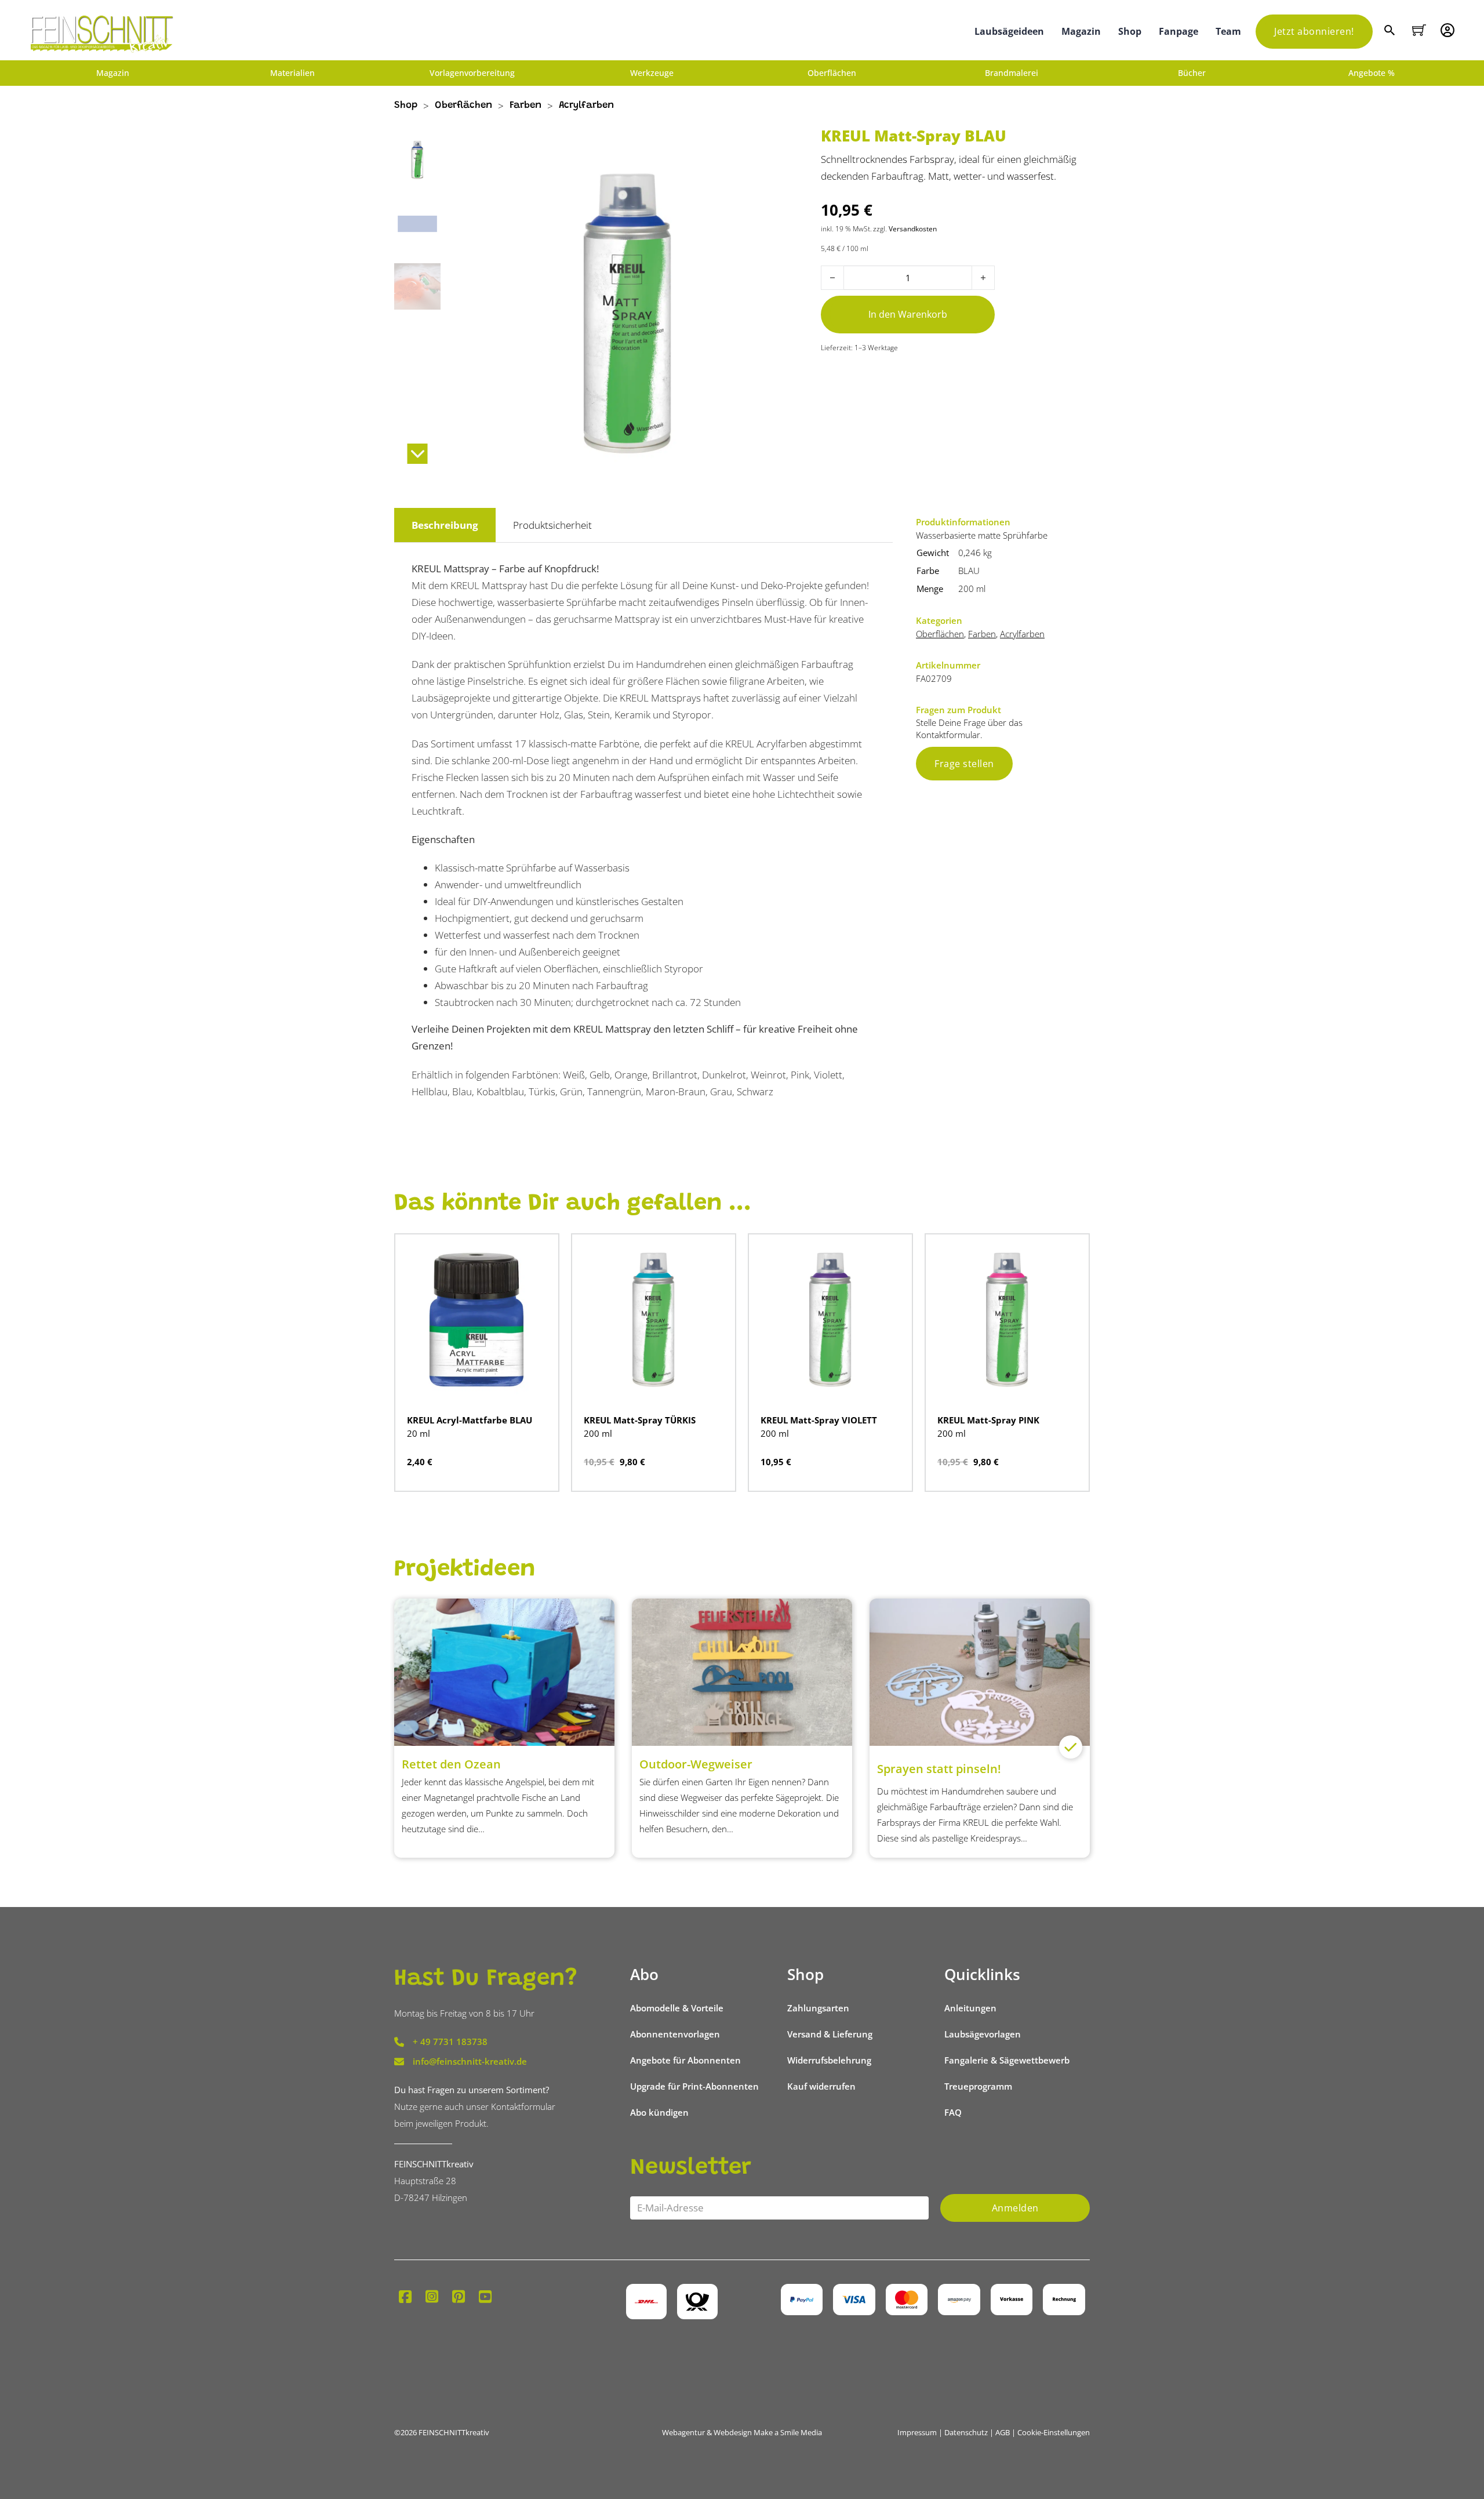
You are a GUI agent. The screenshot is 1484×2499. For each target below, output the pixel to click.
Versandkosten (913, 228)
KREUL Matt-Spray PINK (988, 1420)
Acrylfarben (586, 106)
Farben (525, 106)
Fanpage (1179, 31)
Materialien (292, 73)
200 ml (972, 589)
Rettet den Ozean (451, 1764)
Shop (1130, 31)
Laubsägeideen (1009, 31)
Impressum (917, 2432)
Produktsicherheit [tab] (552, 525)
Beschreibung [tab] (445, 525)
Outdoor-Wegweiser (696, 1764)
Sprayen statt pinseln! (939, 1769)
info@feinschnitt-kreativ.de (470, 2061)
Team (1228, 31)
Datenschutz (966, 2432)
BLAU (969, 571)
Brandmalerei (1012, 73)
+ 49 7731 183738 (450, 2042)
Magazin (1081, 31)
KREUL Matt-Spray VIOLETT (819, 1420)
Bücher (1192, 73)
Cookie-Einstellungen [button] (1054, 2432)
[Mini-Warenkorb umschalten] (1419, 30)
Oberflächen (832, 73)
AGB (1003, 2432)
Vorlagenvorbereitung (472, 73)
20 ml (419, 1433)
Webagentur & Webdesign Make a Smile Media (742, 2432)
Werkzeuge (652, 73)
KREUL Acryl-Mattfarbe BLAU (470, 1420)
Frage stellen (964, 764)
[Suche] (1391, 32)
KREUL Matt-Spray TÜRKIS (640, 1420)
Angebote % (1372, 73)
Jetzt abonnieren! (1314, 31)
